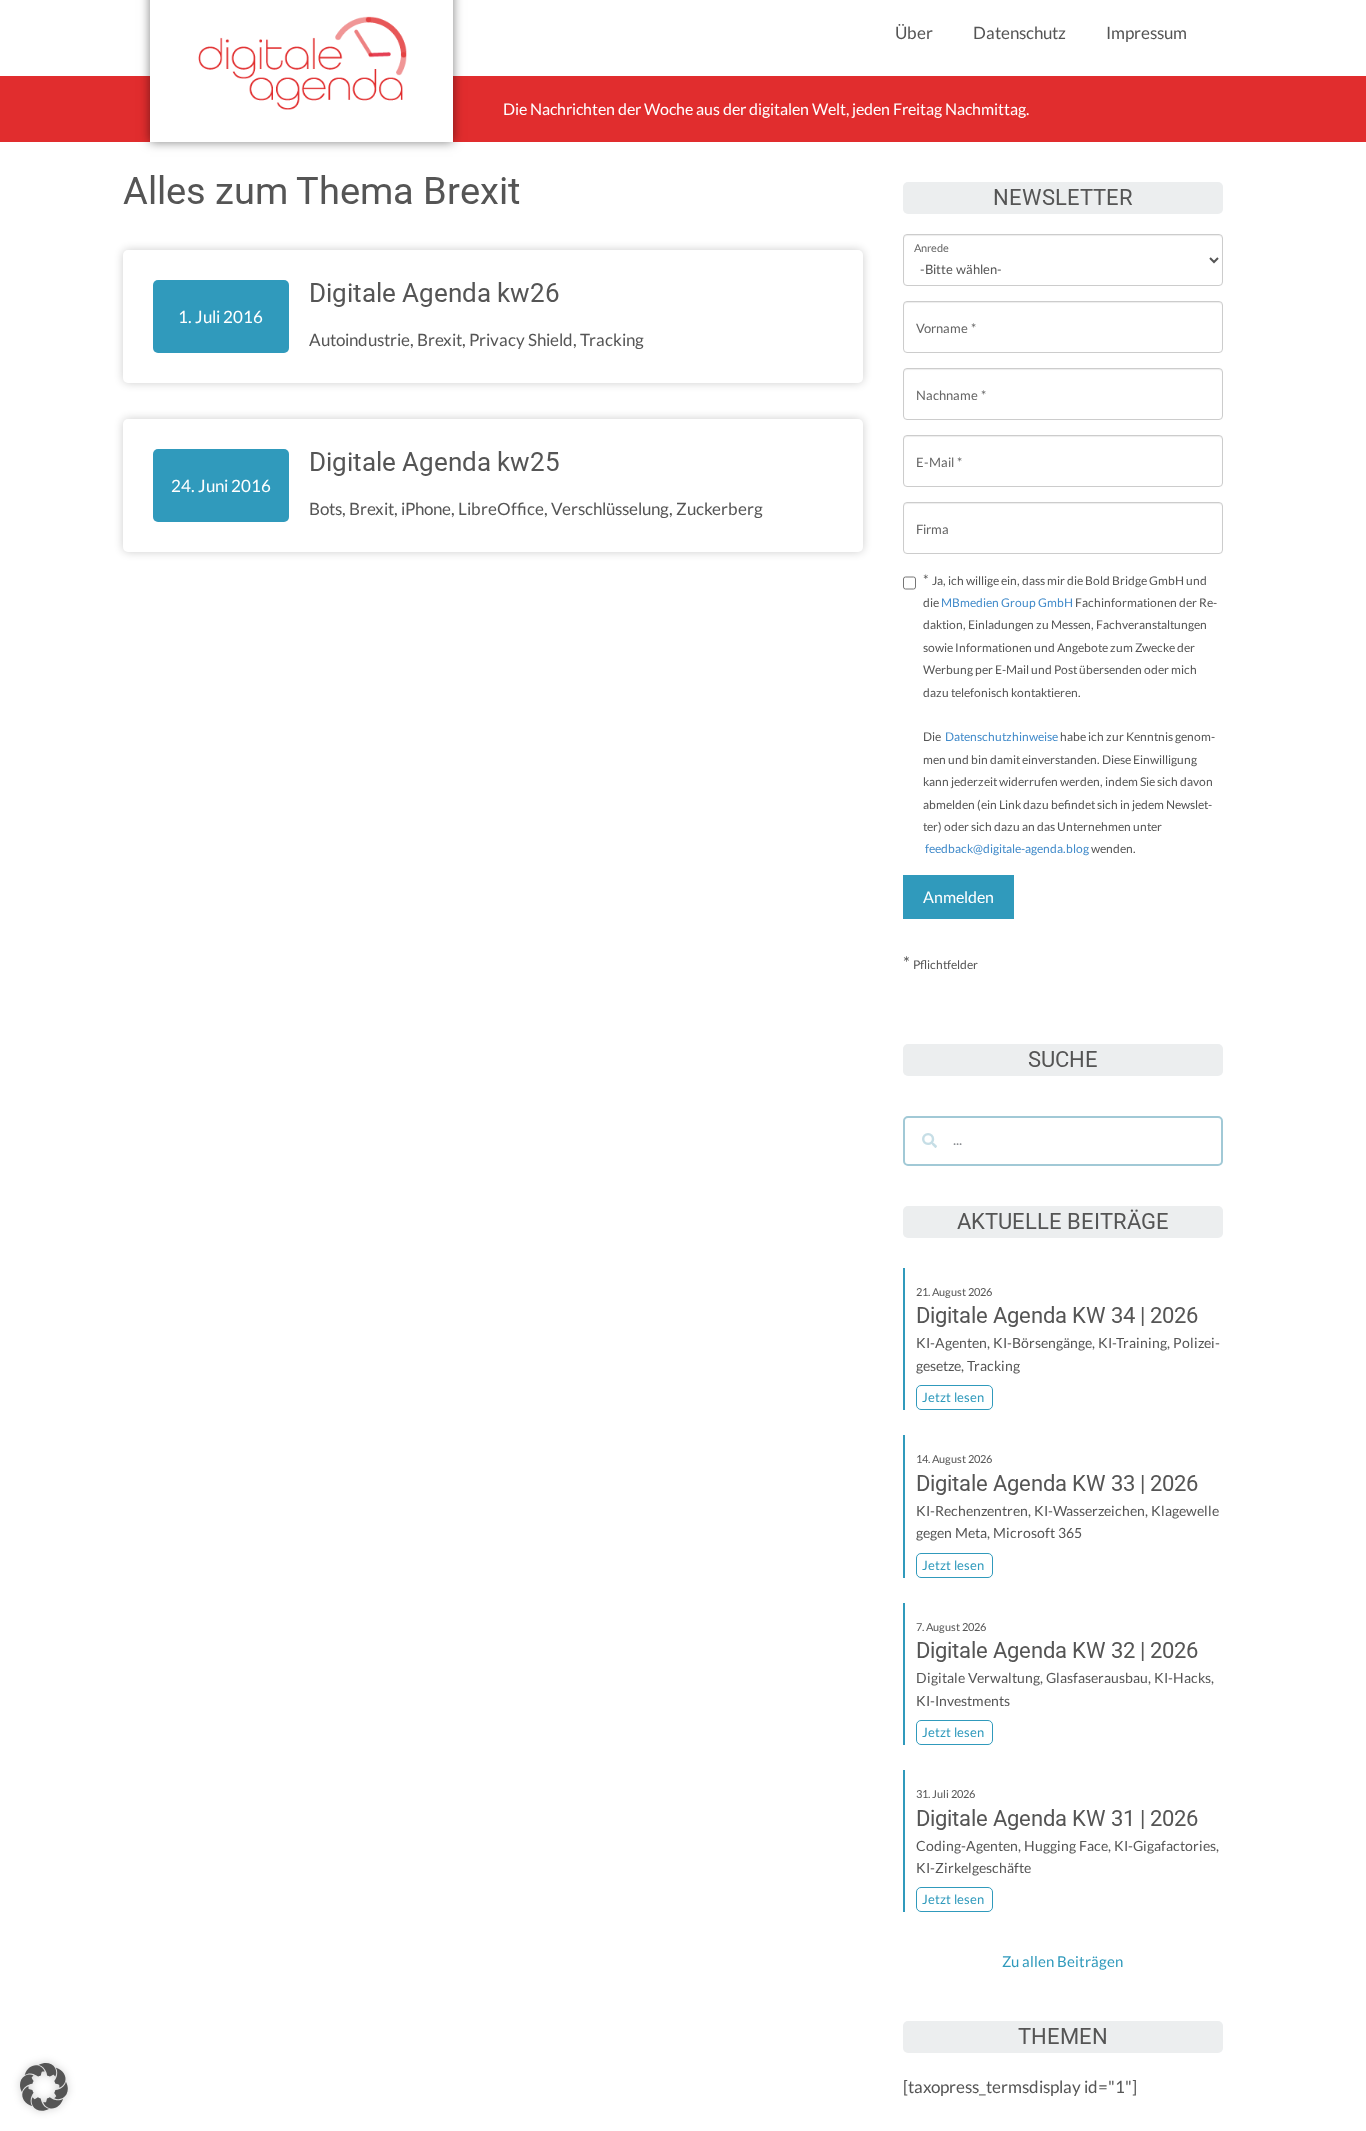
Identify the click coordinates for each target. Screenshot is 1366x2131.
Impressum (1146, 32)
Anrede (931, 234)
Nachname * (951, 379)
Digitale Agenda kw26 (434, 293)
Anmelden (958, 896)
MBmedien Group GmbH (1007, 602)
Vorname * (946, 312)
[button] (44, 2087)
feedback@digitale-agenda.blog (1006, 848)
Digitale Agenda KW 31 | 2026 (1057, 1818)
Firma (932, 513)
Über (914, 32)
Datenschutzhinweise (1001, 736)
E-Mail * (939, 446)
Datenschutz (1019, 32)
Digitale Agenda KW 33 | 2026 (1057, 1483)
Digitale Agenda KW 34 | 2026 (1057, 1315)
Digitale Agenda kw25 (434, 462)
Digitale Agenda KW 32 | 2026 (1057, 1650)
